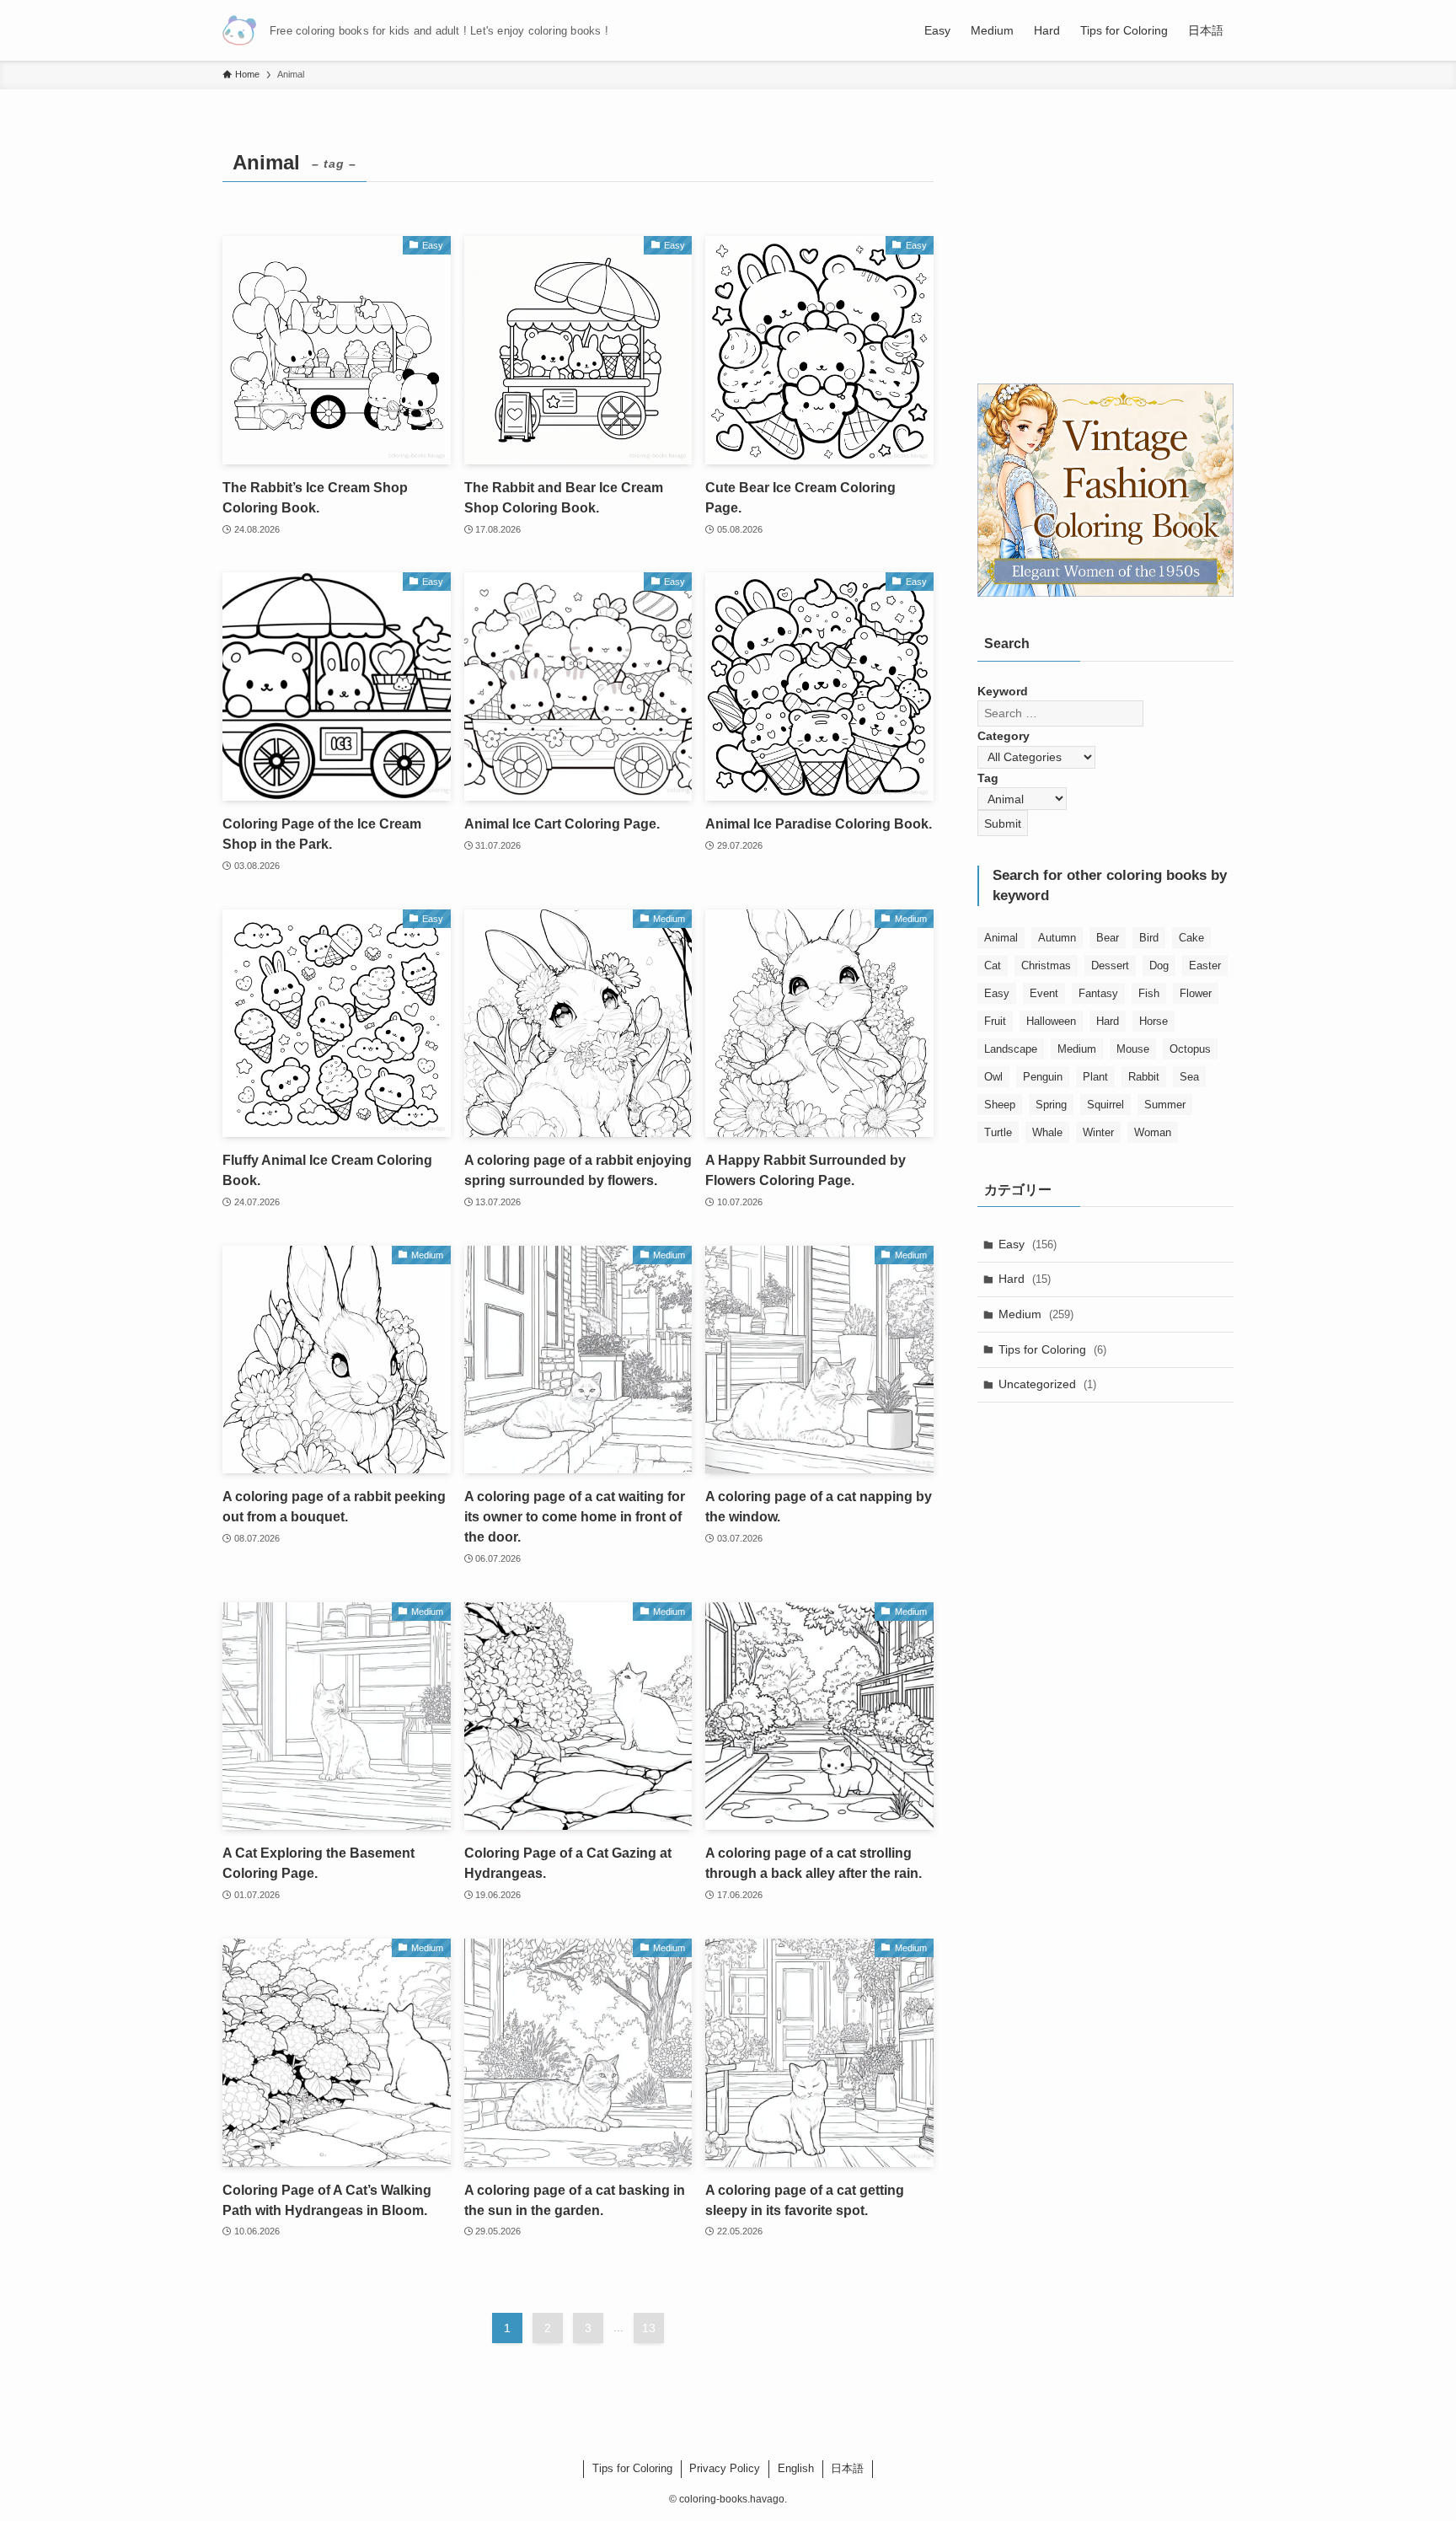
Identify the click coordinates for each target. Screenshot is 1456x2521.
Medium (1077, 1049)
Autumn (1057, 938)
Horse (1154, 1021)
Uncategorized (1047, 1384)
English (796, 2468)
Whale (1047, 1132)
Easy (997, 993)
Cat (993, 965)
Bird (1149, 938)
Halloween (1051, 1021)
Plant (1095, 1077)
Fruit (995, 1021)
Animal (1001, 938)
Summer (1165, 1105)
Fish (1149, 993)
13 (649, 2328)
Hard (1108, 1021)
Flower (1196, 993)
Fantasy (1098, 993)
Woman (1153, 1132)
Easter (1205, 965)
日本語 (847, 2468)
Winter (1098, 1132)
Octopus (1190, 1049)
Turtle (998, 1132)
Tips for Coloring (1052, 1349)
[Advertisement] (1105, 249)
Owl (993, 1077)
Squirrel (1105, 1105)
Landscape (1011, 1049)
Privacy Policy (725, 2468)
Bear (1108, 938)
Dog (1159, 965)
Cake (1191, 938)
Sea (1189, 1077)
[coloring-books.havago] (239, 30)
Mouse (1133, 1049)
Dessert (1110, 965)
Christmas (1046, 965)
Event (1044, 993)
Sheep (1000, 1105)
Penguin (1043, 1077)
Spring (1051, 1105)
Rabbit (1144, 1077)
